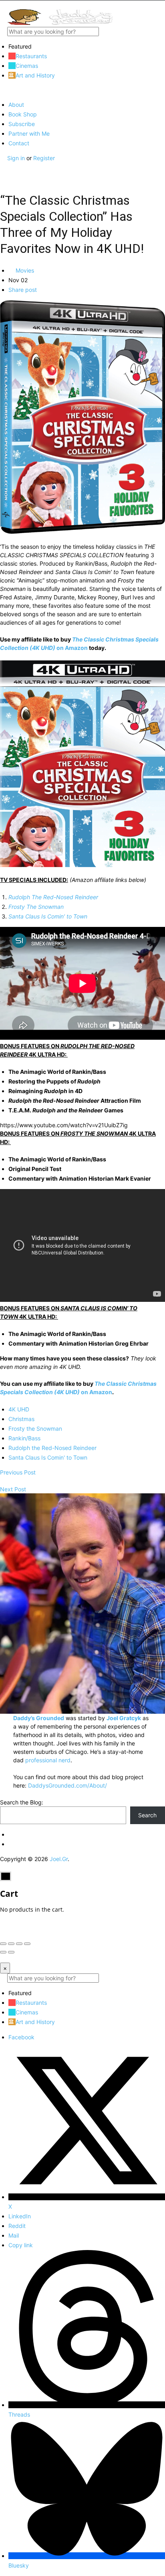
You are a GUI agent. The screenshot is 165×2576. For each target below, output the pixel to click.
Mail (14, 2235)
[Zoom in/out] (27, 1944)
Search (147, 1815)
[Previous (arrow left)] (3, 1952)
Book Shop (23, 114)
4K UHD (19, 1409)
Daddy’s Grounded (39, 1718)
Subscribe (22, 124)
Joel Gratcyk (124, 1718)
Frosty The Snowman (36, 907)
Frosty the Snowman (35, 1429)
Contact (19, 143)
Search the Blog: (22, 1802)
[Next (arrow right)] (11, 1952)
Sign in (17, 158)
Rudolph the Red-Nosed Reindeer (52, 1448)
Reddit (17, 2226)
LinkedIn (20, 2216)
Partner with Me (29, 133)
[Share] (11, 1944)
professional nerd (48, 1760)
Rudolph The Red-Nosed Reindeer (53, 897)
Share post (23, 290)
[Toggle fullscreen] (19, 1944)
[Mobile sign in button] (3, 166)
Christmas (21, 1419)
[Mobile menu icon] (82, 5)
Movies (24, 270)
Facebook (21, 2037)
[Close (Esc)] (3, 1944)
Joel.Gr (59, 1859)
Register (44, 158)
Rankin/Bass (24, 1438)
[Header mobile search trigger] (3, 175)
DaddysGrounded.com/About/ (67, 1785)
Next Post (13, 1489)
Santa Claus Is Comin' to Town (48, 1457)
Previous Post (18, 1472)
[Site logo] (60, 23)
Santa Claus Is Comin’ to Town (48, 916)
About (16, 105)
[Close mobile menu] (3, 90)
